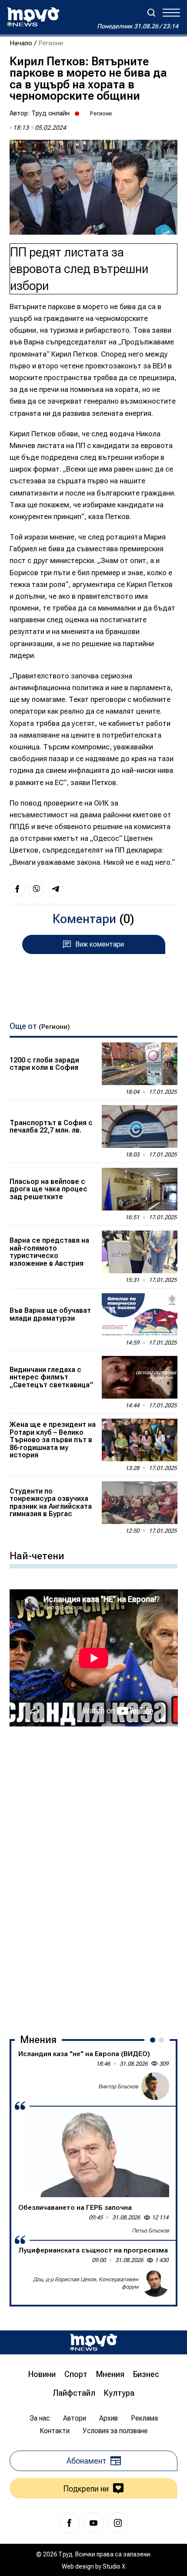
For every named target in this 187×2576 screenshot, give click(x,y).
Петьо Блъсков (150, 2230)
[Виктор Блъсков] (155, 2086)
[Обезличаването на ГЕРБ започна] (94, 2155)
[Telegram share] (56, 889)
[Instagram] (118, 2523)
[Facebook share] (17, 889)
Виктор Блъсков (118, 2086)
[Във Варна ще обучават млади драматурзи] (140, 1315)
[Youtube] (93, 2523)
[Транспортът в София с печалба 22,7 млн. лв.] (140, 1126)
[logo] (33, 17)
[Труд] (93, 2342)
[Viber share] (37, 889)
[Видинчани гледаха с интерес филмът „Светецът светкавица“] (140, 1377)
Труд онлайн (50, 113)
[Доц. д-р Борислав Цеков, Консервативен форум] (155, 2283)
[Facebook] (69, 2523)
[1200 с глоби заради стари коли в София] (140, 1064)
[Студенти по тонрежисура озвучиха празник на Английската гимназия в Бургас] (140, 1503)
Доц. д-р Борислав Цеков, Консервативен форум (86, 2283)
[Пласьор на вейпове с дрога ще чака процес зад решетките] (140, 1189)
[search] (151, 13)
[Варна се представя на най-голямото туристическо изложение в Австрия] (140, 1252)
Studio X (114, 2566)
